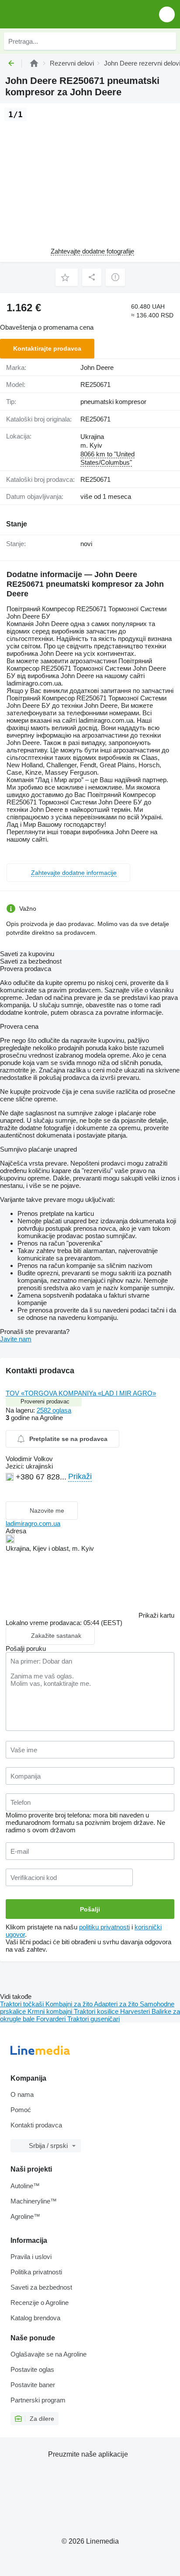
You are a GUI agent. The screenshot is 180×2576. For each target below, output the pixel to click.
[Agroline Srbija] (57, 14)
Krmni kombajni (51, 2011)
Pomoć (21, 2110)
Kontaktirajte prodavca (47, 348)
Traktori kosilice (97, 2011)
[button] (167, 14)
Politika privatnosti (36, 2272)
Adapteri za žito (117, 2004)
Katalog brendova (35, 2318)
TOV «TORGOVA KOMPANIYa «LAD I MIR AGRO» (81, 1393)
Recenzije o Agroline (40, 2303)
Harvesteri (136, 2011)
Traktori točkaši (23, 2004)
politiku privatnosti (104, 1927)
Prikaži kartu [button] (156, 1615)
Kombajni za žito (70, 2004)
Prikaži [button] (80, 1476)
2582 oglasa (54, 1410)
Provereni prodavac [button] (45, 1401)
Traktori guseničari (93, 2019)
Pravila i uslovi (31, 2257)
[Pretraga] (167, 41)
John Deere (97, 367)
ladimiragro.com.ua (33, 1523)
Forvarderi (52, 2019)
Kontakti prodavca (36, 2125)
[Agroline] (34, 63)
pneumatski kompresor (113, 402)
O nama (22, 2094)
